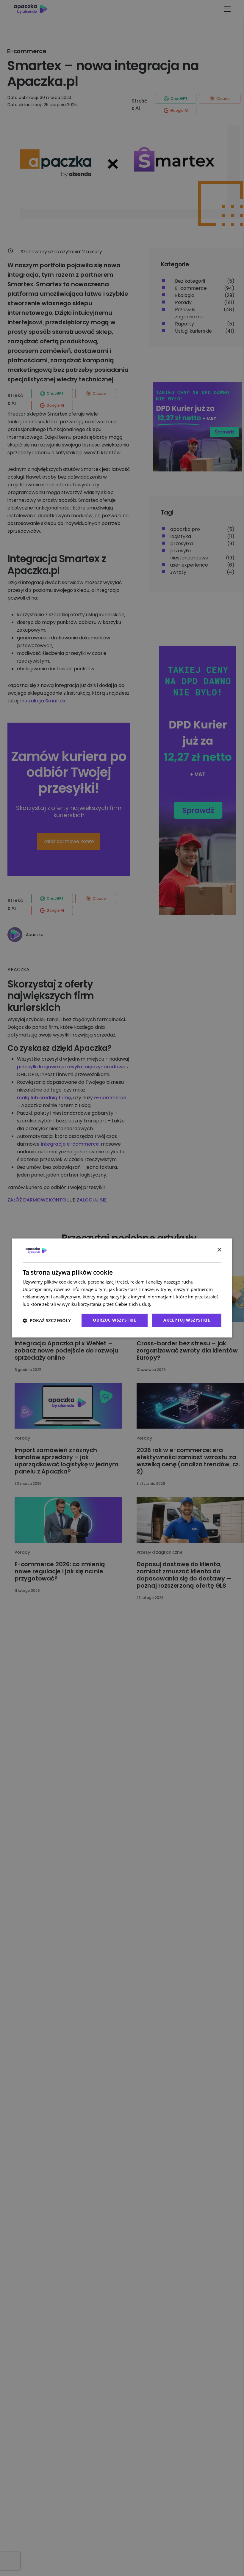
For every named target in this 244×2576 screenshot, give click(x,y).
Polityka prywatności (174, 1304)
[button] (47, 1320)
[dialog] (122, 1288)
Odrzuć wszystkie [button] (114, 1320)
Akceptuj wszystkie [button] (187, 1320)
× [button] (219, 1250)
